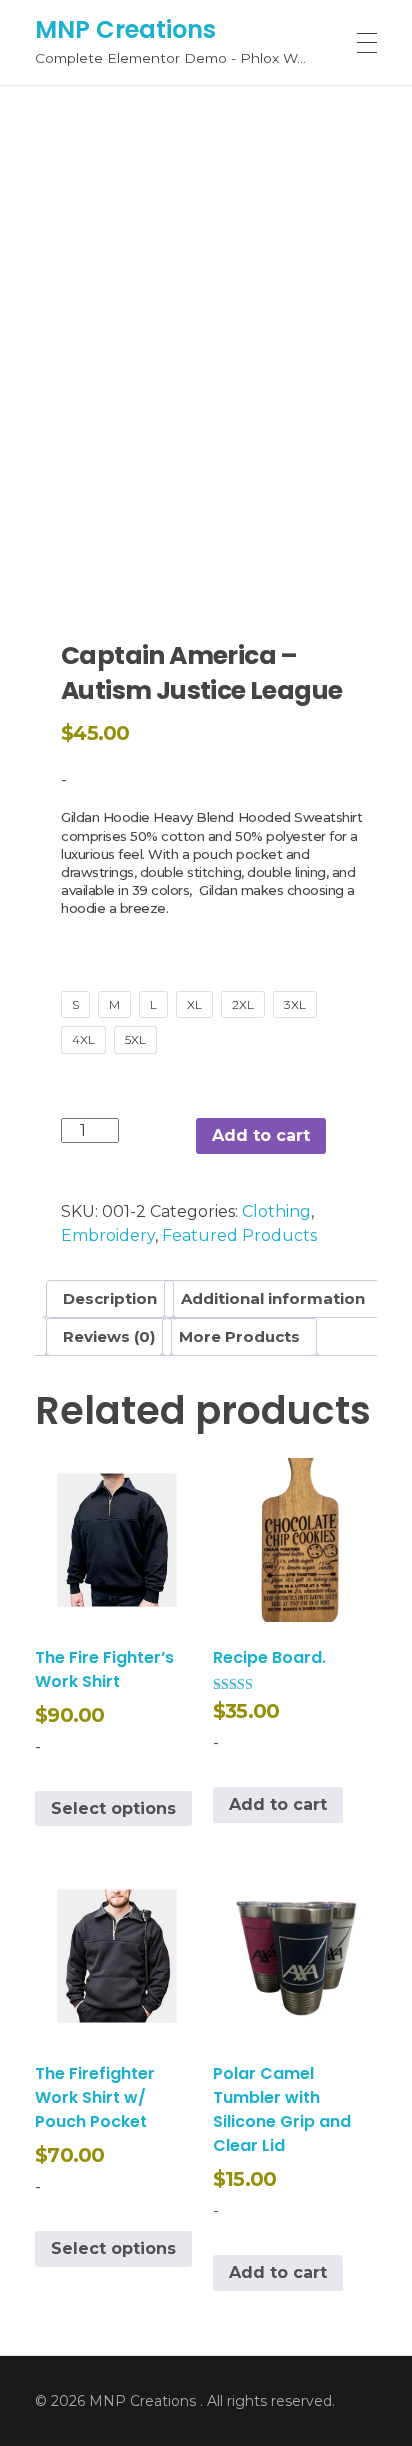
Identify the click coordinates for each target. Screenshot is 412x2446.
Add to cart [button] (278, 1804)
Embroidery (108, 1235)
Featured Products (239, 1235)
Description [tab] (110, 1298)
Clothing (276, 1211)
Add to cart (261, 1135)
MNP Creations (125, 28)
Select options (113, 1808)
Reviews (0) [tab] (109, 1336)
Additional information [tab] (273, 1298)
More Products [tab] (239, 1336)
